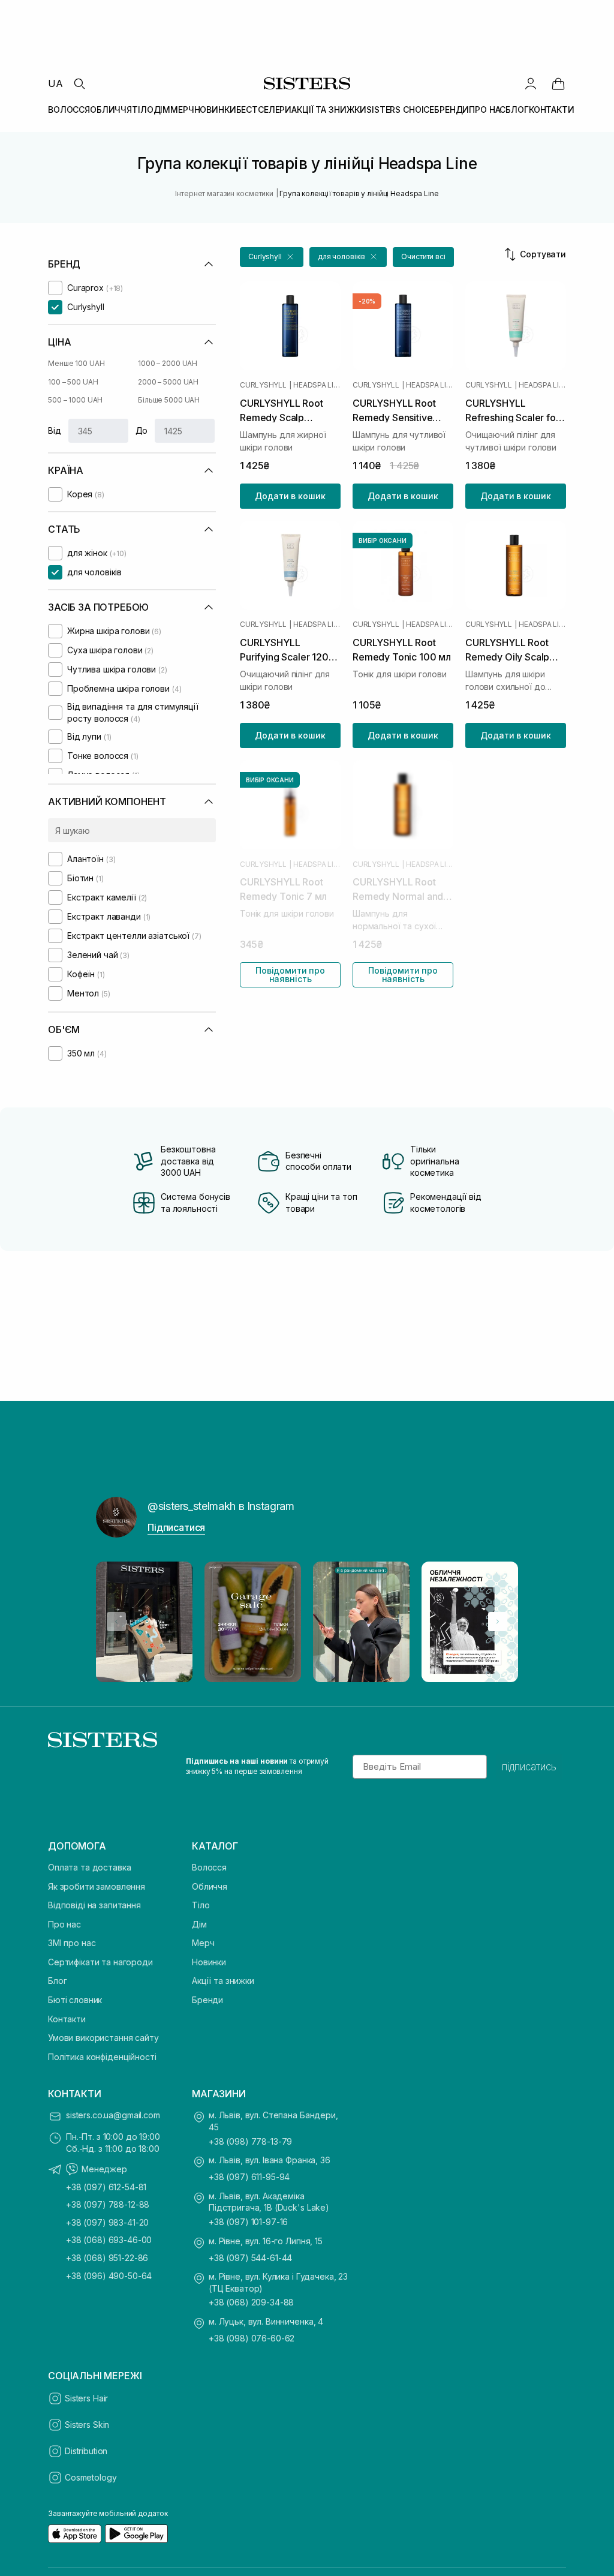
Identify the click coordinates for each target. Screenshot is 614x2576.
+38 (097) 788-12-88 (108, 2204)
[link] (558, 83)
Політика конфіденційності (102, 2057)
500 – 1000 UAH (75, 400)
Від (55, 430)
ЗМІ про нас (72, 1943)
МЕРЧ (182, 109)
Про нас (64, 1924)
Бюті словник (75, 2000)
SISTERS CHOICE (400, 109)
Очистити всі (423, 256)
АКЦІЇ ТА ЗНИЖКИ (329, 109)
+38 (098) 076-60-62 (252, 2338)
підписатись (529, 1767)
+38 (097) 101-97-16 (248, 2222)
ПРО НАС (487, 109)
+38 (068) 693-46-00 (109, 2240)
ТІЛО (142, 109)
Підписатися (176, 1527)
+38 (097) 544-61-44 (250, 2258)
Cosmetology (91, 2477)
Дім (199, 1924)
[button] (272, 257)
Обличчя (210, 1886)
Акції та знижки (223, 1981)
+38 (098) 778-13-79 (250, 2141)
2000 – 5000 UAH (168, 382)
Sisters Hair (86, 2398)
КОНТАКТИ (552, 109)
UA (55, 83)
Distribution (86, 2451)
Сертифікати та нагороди (100, 1962)
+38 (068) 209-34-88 (251, 2302)
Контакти (67, 2019)
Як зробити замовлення (97, 1886)
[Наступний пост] (498, 1622)
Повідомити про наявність (290, 975)
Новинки (209, 1962)
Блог (57, 1981)
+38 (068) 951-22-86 (107, 2258)
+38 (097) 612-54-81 (106, 2187)
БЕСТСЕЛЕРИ (264, 109)
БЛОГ (517, 109)
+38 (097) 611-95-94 (249, 2177)
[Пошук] (79, 83)
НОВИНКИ (215, 109)
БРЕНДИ (452, 109)
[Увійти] (531, 83)
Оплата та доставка (89, 1867)
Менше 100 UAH (76, 363)
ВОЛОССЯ (69, 109)
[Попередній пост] (116, 1622)
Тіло (201, 1905)
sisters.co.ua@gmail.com (113, 2115)
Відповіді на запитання (94, 1905)
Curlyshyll (263, 385)
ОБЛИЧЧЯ (111, 109)
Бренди (207, 2000)
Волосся (209, 1867)
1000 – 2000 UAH (168, 363)
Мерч (203, 1943)
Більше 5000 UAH (169, 400)
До (142, 430)
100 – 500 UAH (73, 382)
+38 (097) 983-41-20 (107, 2222)
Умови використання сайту (103, 2038)
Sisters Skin (87, 2425)
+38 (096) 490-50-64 (109, 2276)
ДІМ (162, 109)
